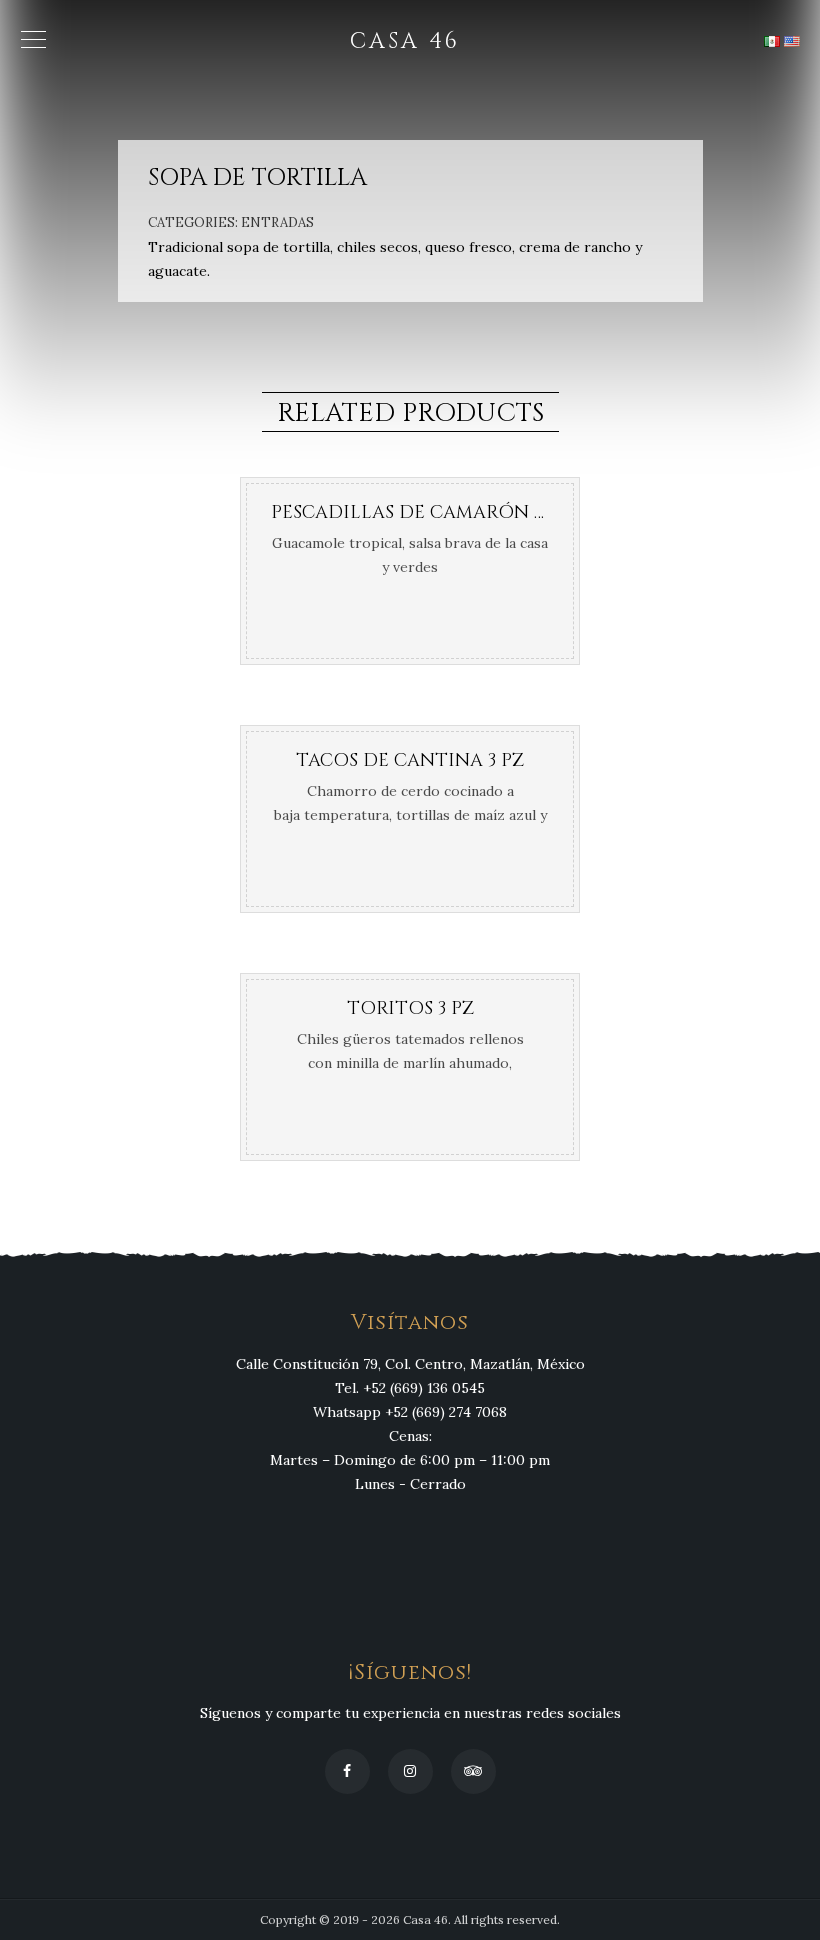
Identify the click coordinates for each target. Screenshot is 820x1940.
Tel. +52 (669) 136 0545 (410, 1388)
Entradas (277, 222)
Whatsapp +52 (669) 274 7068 (410, 1412)
